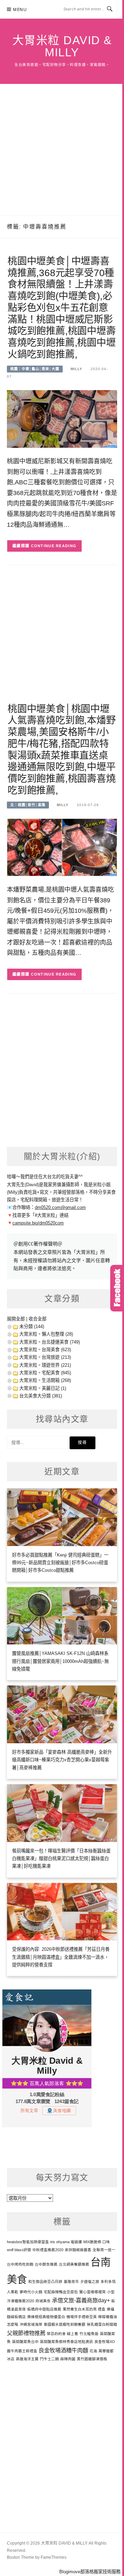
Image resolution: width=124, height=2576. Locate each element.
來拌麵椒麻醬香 (78, 2250)
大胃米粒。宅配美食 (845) (45, 1373)
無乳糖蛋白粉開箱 (102, 2324)
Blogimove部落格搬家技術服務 (90, 2572)
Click (117, 1288)
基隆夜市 (71, 2282)
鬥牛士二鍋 (49, 2359)
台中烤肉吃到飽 (20, 2264)
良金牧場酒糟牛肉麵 (63, 2350)
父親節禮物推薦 (26, 2333)
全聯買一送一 (104, 2250)
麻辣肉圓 (68, 2359)
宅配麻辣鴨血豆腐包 (61, 2292)
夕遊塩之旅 (90, 2282)
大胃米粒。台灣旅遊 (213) (45, 1357)
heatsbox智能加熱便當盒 (28, 2242)
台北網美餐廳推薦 (74, 2264)
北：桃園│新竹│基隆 (28, 805)
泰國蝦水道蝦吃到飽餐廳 (65, 2324)
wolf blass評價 (19, 2250)
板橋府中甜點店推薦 (44, 2309)
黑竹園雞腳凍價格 (92, 2359)
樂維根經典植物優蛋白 (46, 2317)
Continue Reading (54, 546)
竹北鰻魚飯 (89, 2334)
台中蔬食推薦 (46, 2264)
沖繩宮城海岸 (31, 2324)
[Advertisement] (62, 149)
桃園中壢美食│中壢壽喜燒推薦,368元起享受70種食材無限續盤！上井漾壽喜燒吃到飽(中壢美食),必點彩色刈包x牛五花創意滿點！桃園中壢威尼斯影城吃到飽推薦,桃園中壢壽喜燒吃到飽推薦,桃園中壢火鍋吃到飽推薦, (62, 308)
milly (76, 369)
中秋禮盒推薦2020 (48, 2250)
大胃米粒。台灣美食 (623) (45, 1350)
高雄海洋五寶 (27, 2359)
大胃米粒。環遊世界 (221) (45, 1365)
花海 (93, 2351)
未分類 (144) (32, 1326)
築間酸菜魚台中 (25, 2342)
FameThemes (54, 2557)
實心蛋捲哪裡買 (92, 2292)
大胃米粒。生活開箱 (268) (45, 1380)
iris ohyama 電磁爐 (66, 2242)
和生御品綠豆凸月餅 (45, 2282)
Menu (20, 9)
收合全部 (38, 1319)
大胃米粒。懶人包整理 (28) (46, 1334)
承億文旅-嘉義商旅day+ (81, 2300)
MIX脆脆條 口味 (97, 2242)
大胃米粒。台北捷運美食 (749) (50, 1342)
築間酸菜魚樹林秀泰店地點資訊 (66, 2342)
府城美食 (43, 2301)
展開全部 (16, 1319)
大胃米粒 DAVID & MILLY (62, 46)
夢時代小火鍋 (31, 2292)
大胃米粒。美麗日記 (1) (43, 1388)
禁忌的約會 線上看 (63, 2334)
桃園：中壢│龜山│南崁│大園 (35, 369)
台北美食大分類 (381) (41, 1396)
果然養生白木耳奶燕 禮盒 (84, 2309)
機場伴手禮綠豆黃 (82, 2317)
